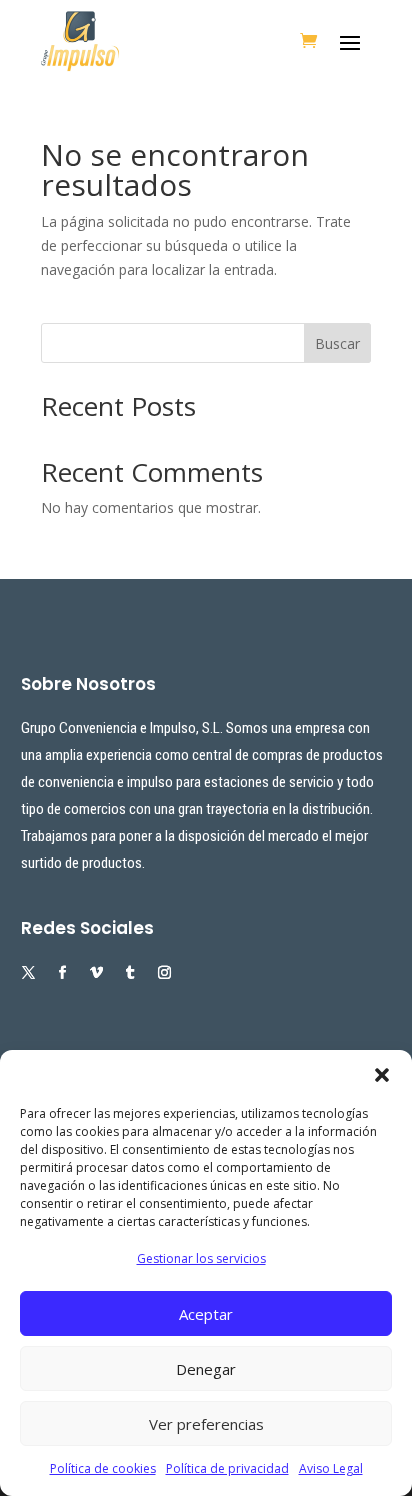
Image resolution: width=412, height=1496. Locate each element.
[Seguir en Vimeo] (97, 973)
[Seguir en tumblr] (131, 973)
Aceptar (206, 1314)
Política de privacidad (227, 1468)
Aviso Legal (331, 1468)
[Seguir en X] (29, 973)
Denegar (206, 1369)
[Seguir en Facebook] (63, 973)
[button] (382, 1075)
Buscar (337, 343)
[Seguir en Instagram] (165, 973)
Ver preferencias (206, 1424)
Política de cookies (103, 1468)
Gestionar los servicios (201, 1258)
